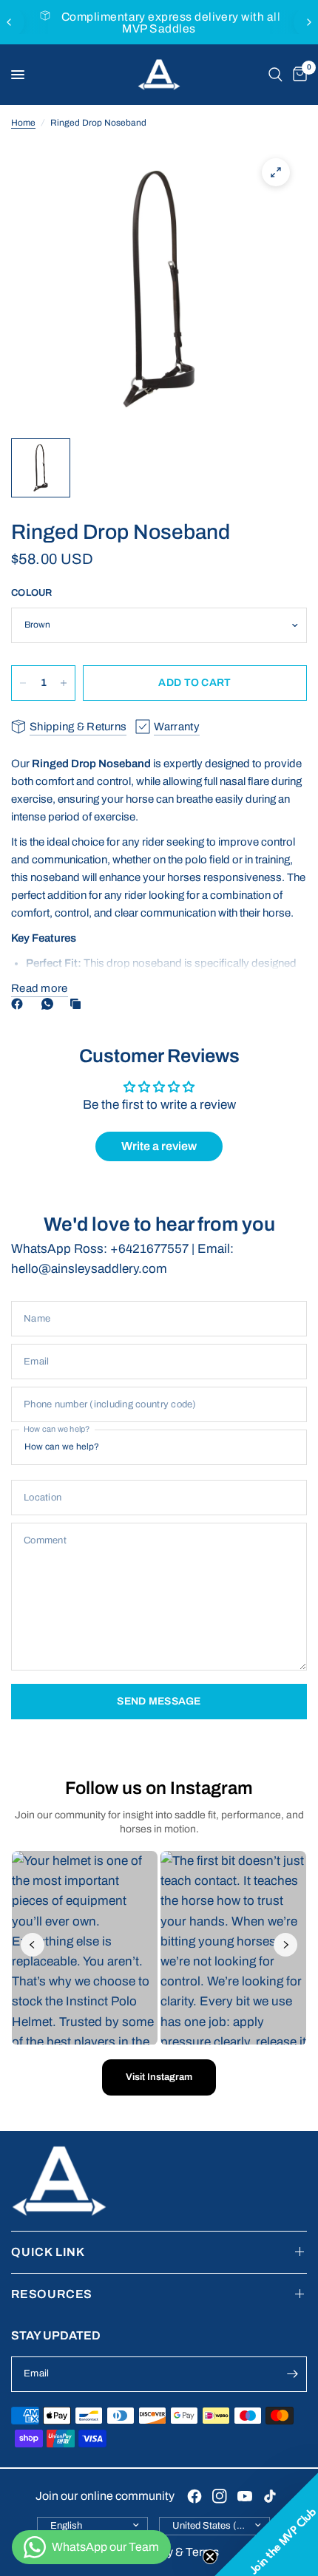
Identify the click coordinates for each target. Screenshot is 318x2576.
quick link (48, 2252)
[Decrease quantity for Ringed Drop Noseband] (23, 683)
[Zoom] (276, 172)
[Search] (275, 75)
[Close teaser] (210, 2557)
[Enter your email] (292, 2374)
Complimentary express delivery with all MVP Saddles (171, 23)
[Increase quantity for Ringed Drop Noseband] (64, 683)
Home (23, 123)
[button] (266, 2524)
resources (52, 2294)
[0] (297, 75)
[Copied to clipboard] (78, 1004)
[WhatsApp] (50, 1004)
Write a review (159, 1146)
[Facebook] (20, 1004)
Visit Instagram (159, 2077)
